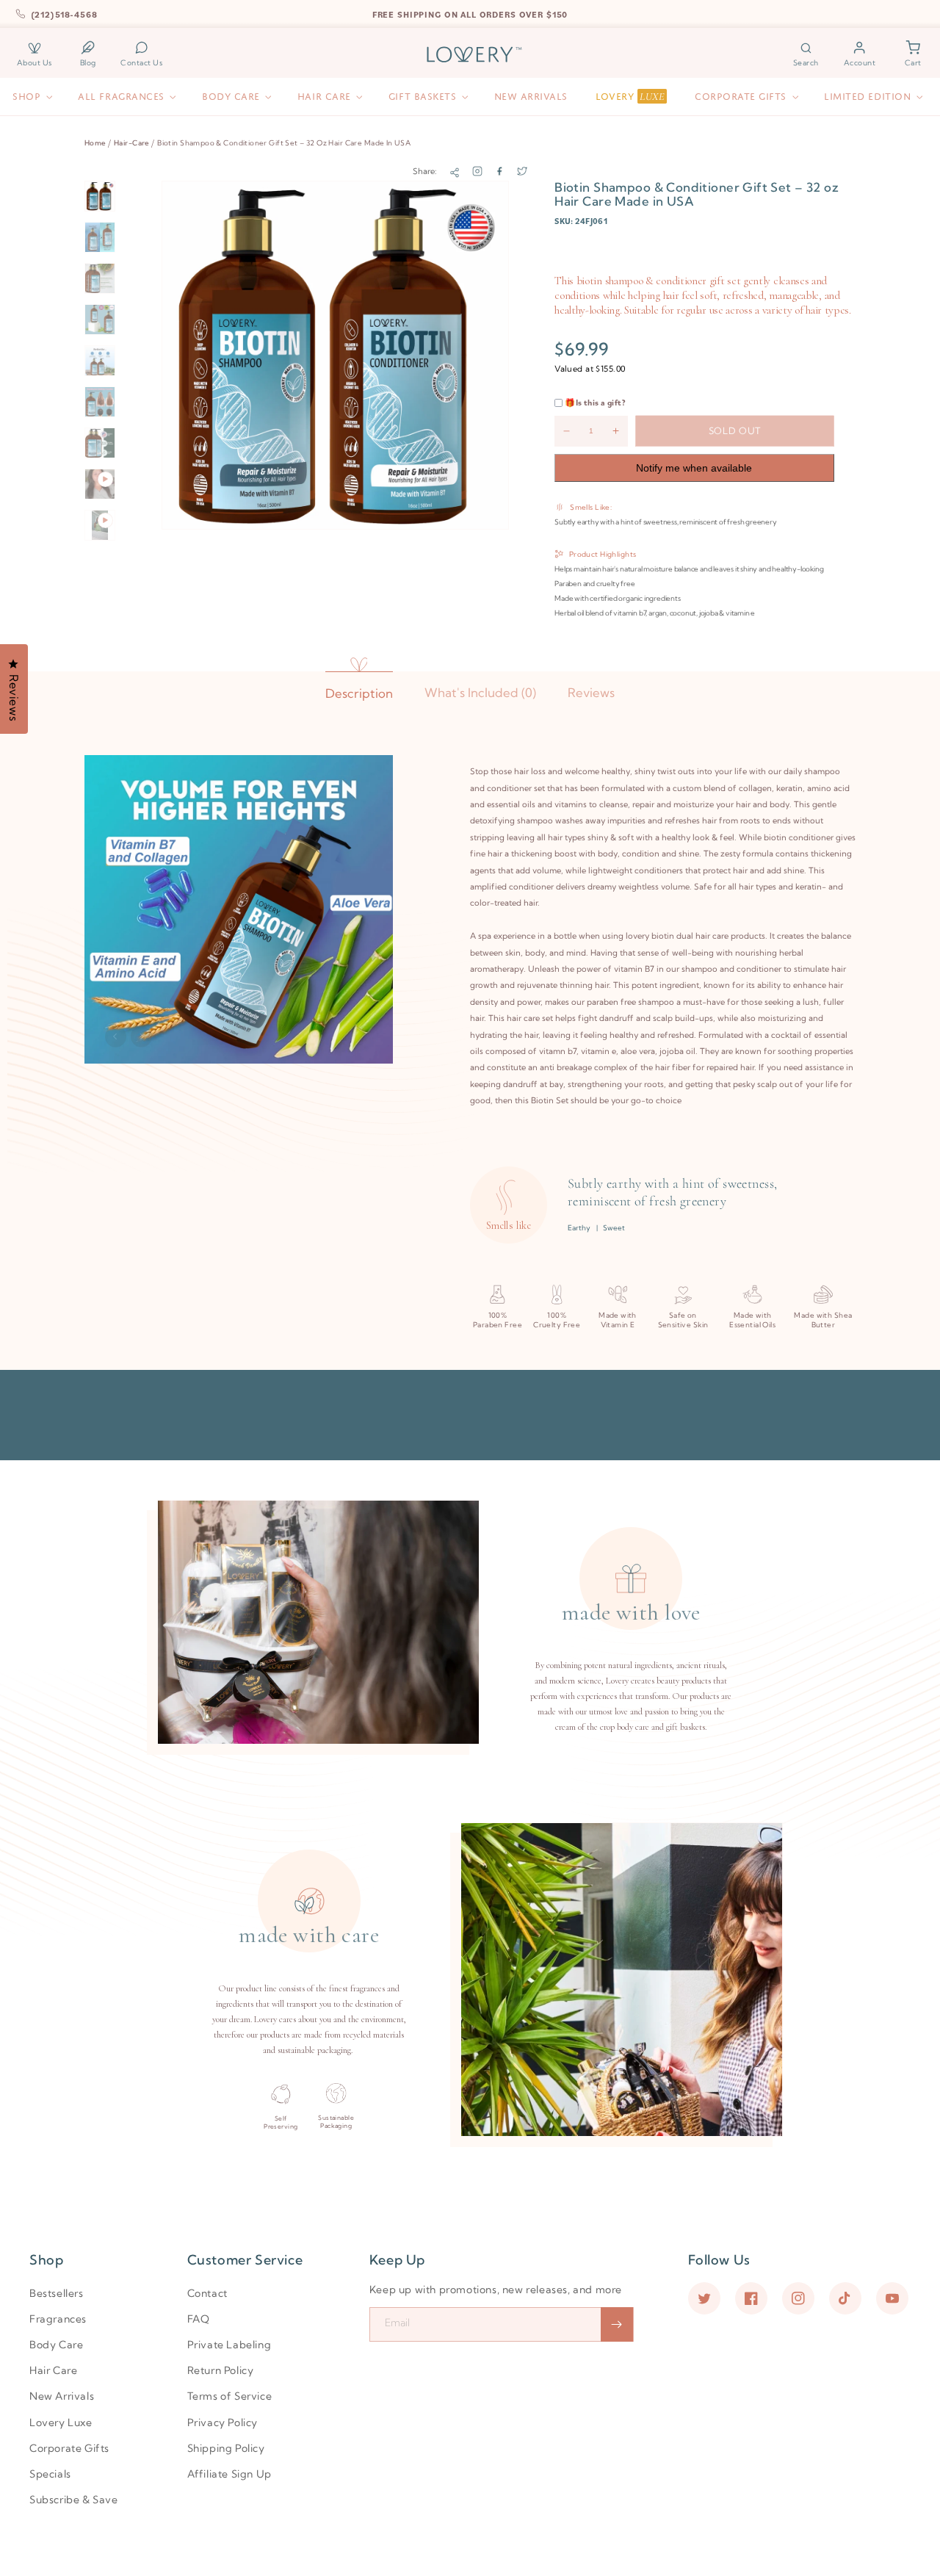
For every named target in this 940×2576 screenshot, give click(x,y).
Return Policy (221, 2370)
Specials (50, 2474)
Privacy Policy (223, 2422)
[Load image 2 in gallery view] (100, 237)
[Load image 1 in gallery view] (100, 196)
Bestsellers (57, 2293)
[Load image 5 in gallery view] (100, 361)
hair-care (132, 142)
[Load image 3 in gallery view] (100, 278)
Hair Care (53, 2370)
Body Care (56, 2345)
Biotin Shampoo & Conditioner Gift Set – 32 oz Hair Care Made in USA (284, 142)
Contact (207, 2293)
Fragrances (58, 2319)
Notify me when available (694, 468)
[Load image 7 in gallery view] (100, 443)
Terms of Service (230, 2396)
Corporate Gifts (69, 2448)
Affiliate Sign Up (229, 2474)
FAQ (199, 2319)
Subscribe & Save (74, 2500)
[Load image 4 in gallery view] (100, 320)
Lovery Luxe (61, 2422)
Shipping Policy (226, 2448)
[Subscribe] (617, 2324)
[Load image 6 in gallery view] (100, 402)
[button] (806, 54)
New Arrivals (62, 2396)
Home (95, 142)
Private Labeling (229, 2345)
